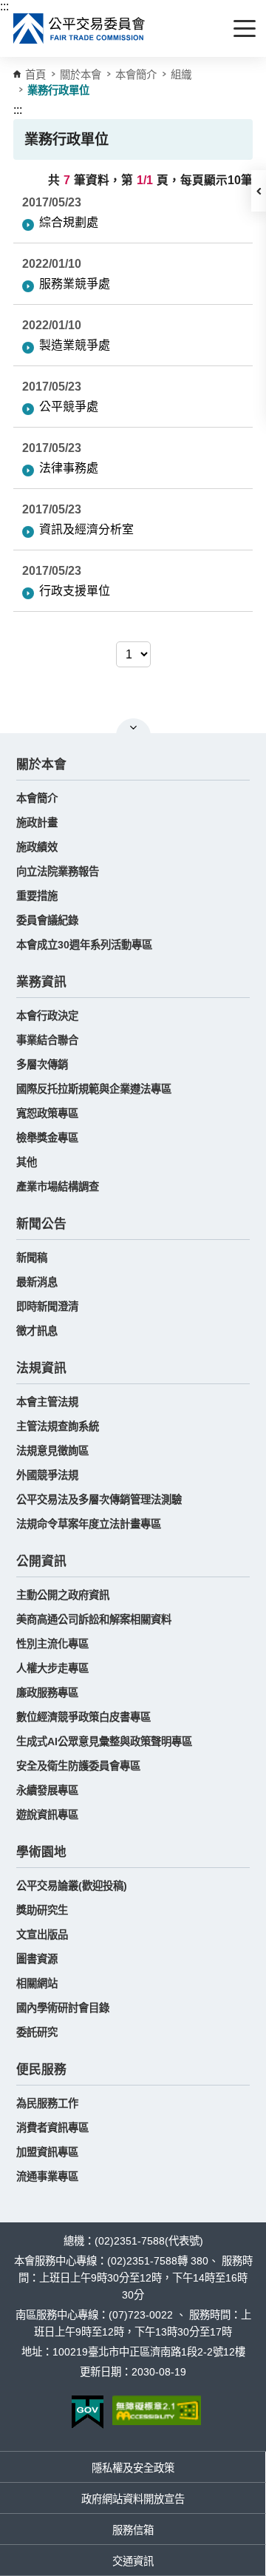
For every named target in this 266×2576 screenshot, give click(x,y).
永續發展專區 (47, 1790)
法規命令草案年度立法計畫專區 (89, 1524)
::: (4, 6)
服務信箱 (133, 2530)
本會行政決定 (47, 1016)
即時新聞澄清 (47, 1306)
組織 (181, 75)
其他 (27, 1162)
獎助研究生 (42, 1910)
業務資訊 (41, 982)
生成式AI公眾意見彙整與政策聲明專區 (104, 1742)
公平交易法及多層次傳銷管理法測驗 (99, 1500)
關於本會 (41, 765)
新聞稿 (32, 1258)
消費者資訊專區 (52, 2128)
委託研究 (37, 2032)
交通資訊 (133, 2561)
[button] (259, 191)
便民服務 (41, 2070)
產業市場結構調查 (58, 1187)
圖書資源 (37, 1959)
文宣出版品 (42, 1935)
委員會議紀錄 (47, 920)
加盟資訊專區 (47, 2152)
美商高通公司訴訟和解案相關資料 (94, 1619)
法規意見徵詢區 (52, 1451)
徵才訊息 (37, 1331)
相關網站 (37, 1983)
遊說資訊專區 (47, 1815)
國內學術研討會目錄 (63, 2008)
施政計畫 (37, 823)
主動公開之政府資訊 (63, 1595)
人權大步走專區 (52, 1668)
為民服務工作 (47, 2103)
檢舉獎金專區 (47, 1138)
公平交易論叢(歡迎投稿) (72, 1886)
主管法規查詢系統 (58, 1426)
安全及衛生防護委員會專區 (78, 1766)
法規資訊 (41, 1368)
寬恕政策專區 (47, 1113)
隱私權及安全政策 (133, 2468)
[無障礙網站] (157, 2410)
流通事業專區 (47, 2177)
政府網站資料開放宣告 (133, 2499)
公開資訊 (41, 1561)
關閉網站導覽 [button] (133, 727)
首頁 (35, 75)
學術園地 (41, 1852)
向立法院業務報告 (58, 871)
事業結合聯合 (47, 1040)
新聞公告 (41, 1224)
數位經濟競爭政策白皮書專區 (83, 1717)
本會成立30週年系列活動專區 (84, 945)
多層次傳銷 (42, 1065)
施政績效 (37, 847)
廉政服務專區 (47, 1693)
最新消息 (37, 1282)
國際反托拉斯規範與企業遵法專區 (94, 1089)
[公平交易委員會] (80, 28)
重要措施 (37, 896)
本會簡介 (136, 75)
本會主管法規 (47, 1402)
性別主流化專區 (52, 1644)
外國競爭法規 (47, 1475)
